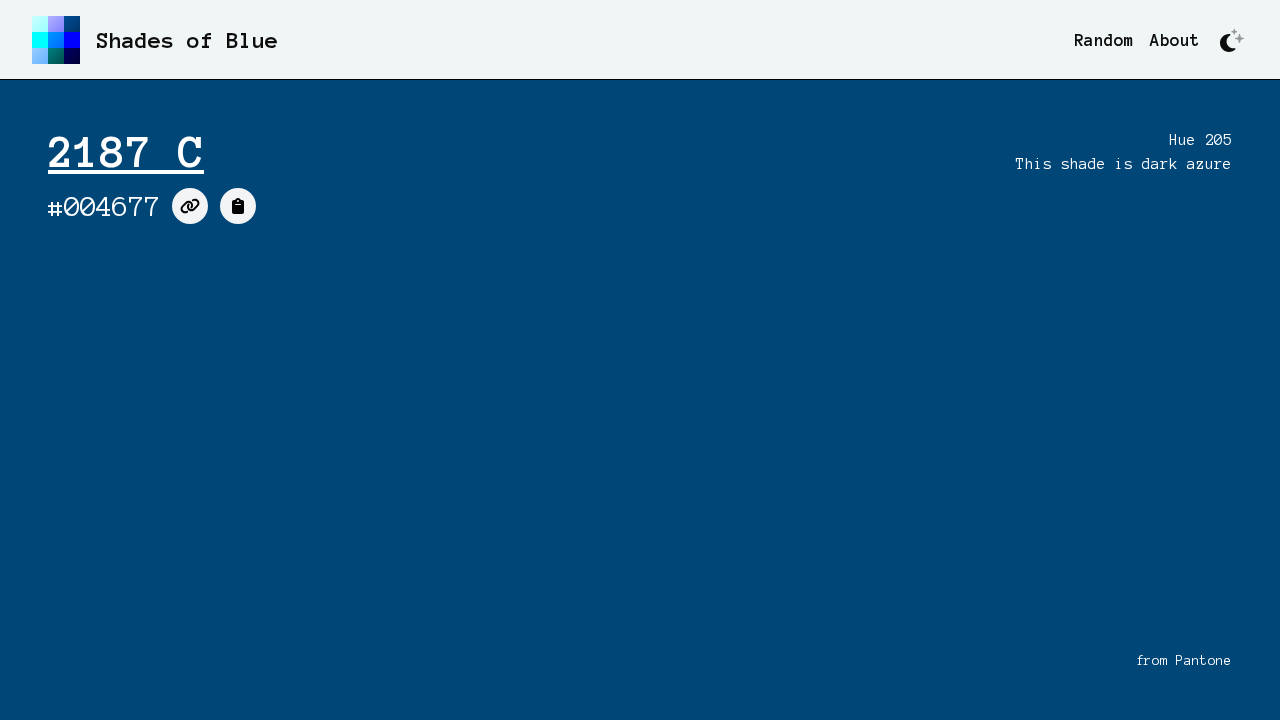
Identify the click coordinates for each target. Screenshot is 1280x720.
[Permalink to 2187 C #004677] (190, 206)
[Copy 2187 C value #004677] (238, 206)
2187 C (126, 152)
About (1175, 40)
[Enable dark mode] (1232, 40)
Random (1104, 40)
